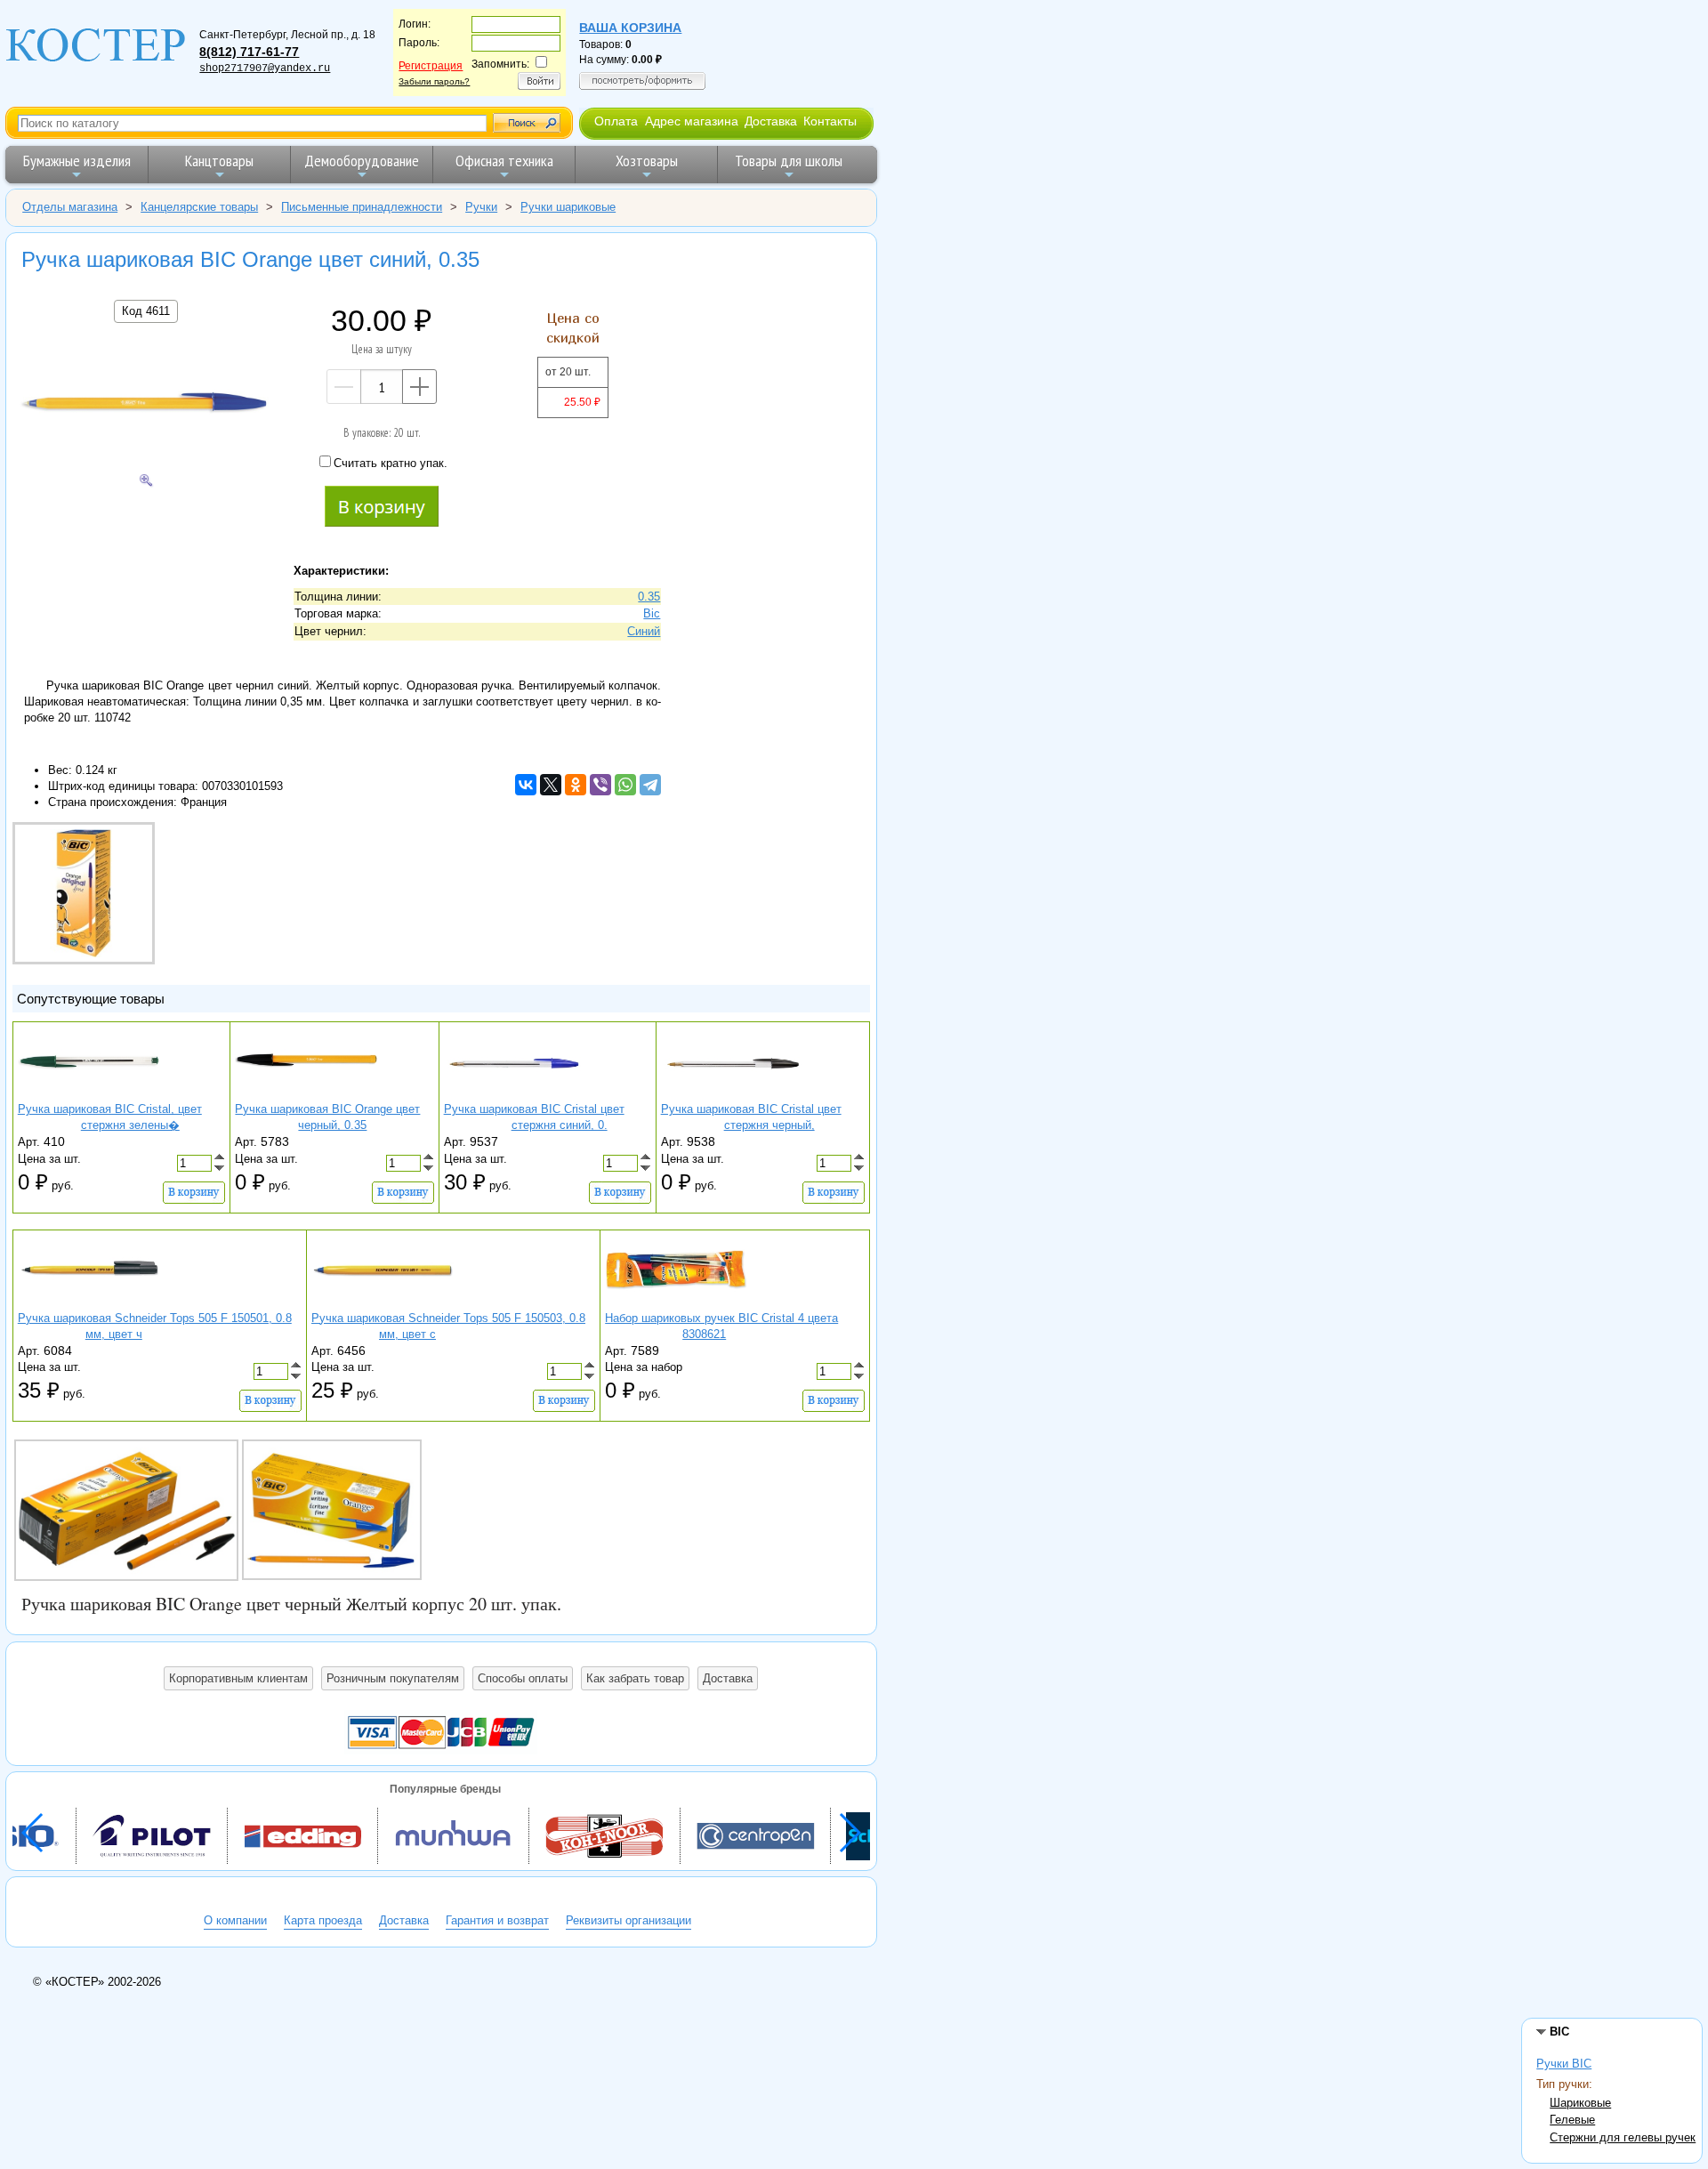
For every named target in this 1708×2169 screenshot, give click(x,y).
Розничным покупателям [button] (393, 1678)
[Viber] (600, 785)
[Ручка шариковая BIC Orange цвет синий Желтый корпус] (332, 1510)
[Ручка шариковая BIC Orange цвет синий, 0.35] (146, 404)
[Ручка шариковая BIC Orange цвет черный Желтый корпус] (126, 1510)
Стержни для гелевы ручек (1623, 2137)
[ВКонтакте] (526, 785)
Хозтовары (647, 161)
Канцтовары (219, 161)
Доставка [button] (728, 1678)
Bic (652, 613)
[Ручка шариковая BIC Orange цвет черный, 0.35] (306, 1094)
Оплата (616, 121)
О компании (235, 1920)
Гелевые (1572, 2120)
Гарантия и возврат (497, 1920)
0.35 (649, 597)
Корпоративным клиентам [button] (238, 1678)
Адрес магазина (692, 121)
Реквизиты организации (628, 1920)
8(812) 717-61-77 (249, 52)
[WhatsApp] (625, 785)
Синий (644, 631)
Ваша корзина (630, 28)
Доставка (771, 121)
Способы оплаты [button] (523, 1678)
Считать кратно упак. (391, 463)
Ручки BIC (1564, 2064)
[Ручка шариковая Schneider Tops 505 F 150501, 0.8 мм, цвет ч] (89, 1302)
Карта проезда (323, 1920)
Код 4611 (146, 311)
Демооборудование (362, 161)
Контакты (830, 121)
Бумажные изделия (77, 161)
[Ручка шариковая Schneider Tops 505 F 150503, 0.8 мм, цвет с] (383, 1302)
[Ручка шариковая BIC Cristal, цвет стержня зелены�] (89, 1094)
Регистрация (431, 66)
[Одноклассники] (576, 785)
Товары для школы (789, 161)
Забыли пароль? (434, 81)
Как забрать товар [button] (635, 1678)
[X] (551, 785)
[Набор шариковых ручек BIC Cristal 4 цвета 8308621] (676, 1302)
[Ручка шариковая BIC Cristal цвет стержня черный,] (732, 1094)
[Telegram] (650, 785)
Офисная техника (504, 161)
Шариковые (1580, 2103)
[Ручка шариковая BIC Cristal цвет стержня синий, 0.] (515, 1094)
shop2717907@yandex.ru (265, 69)
